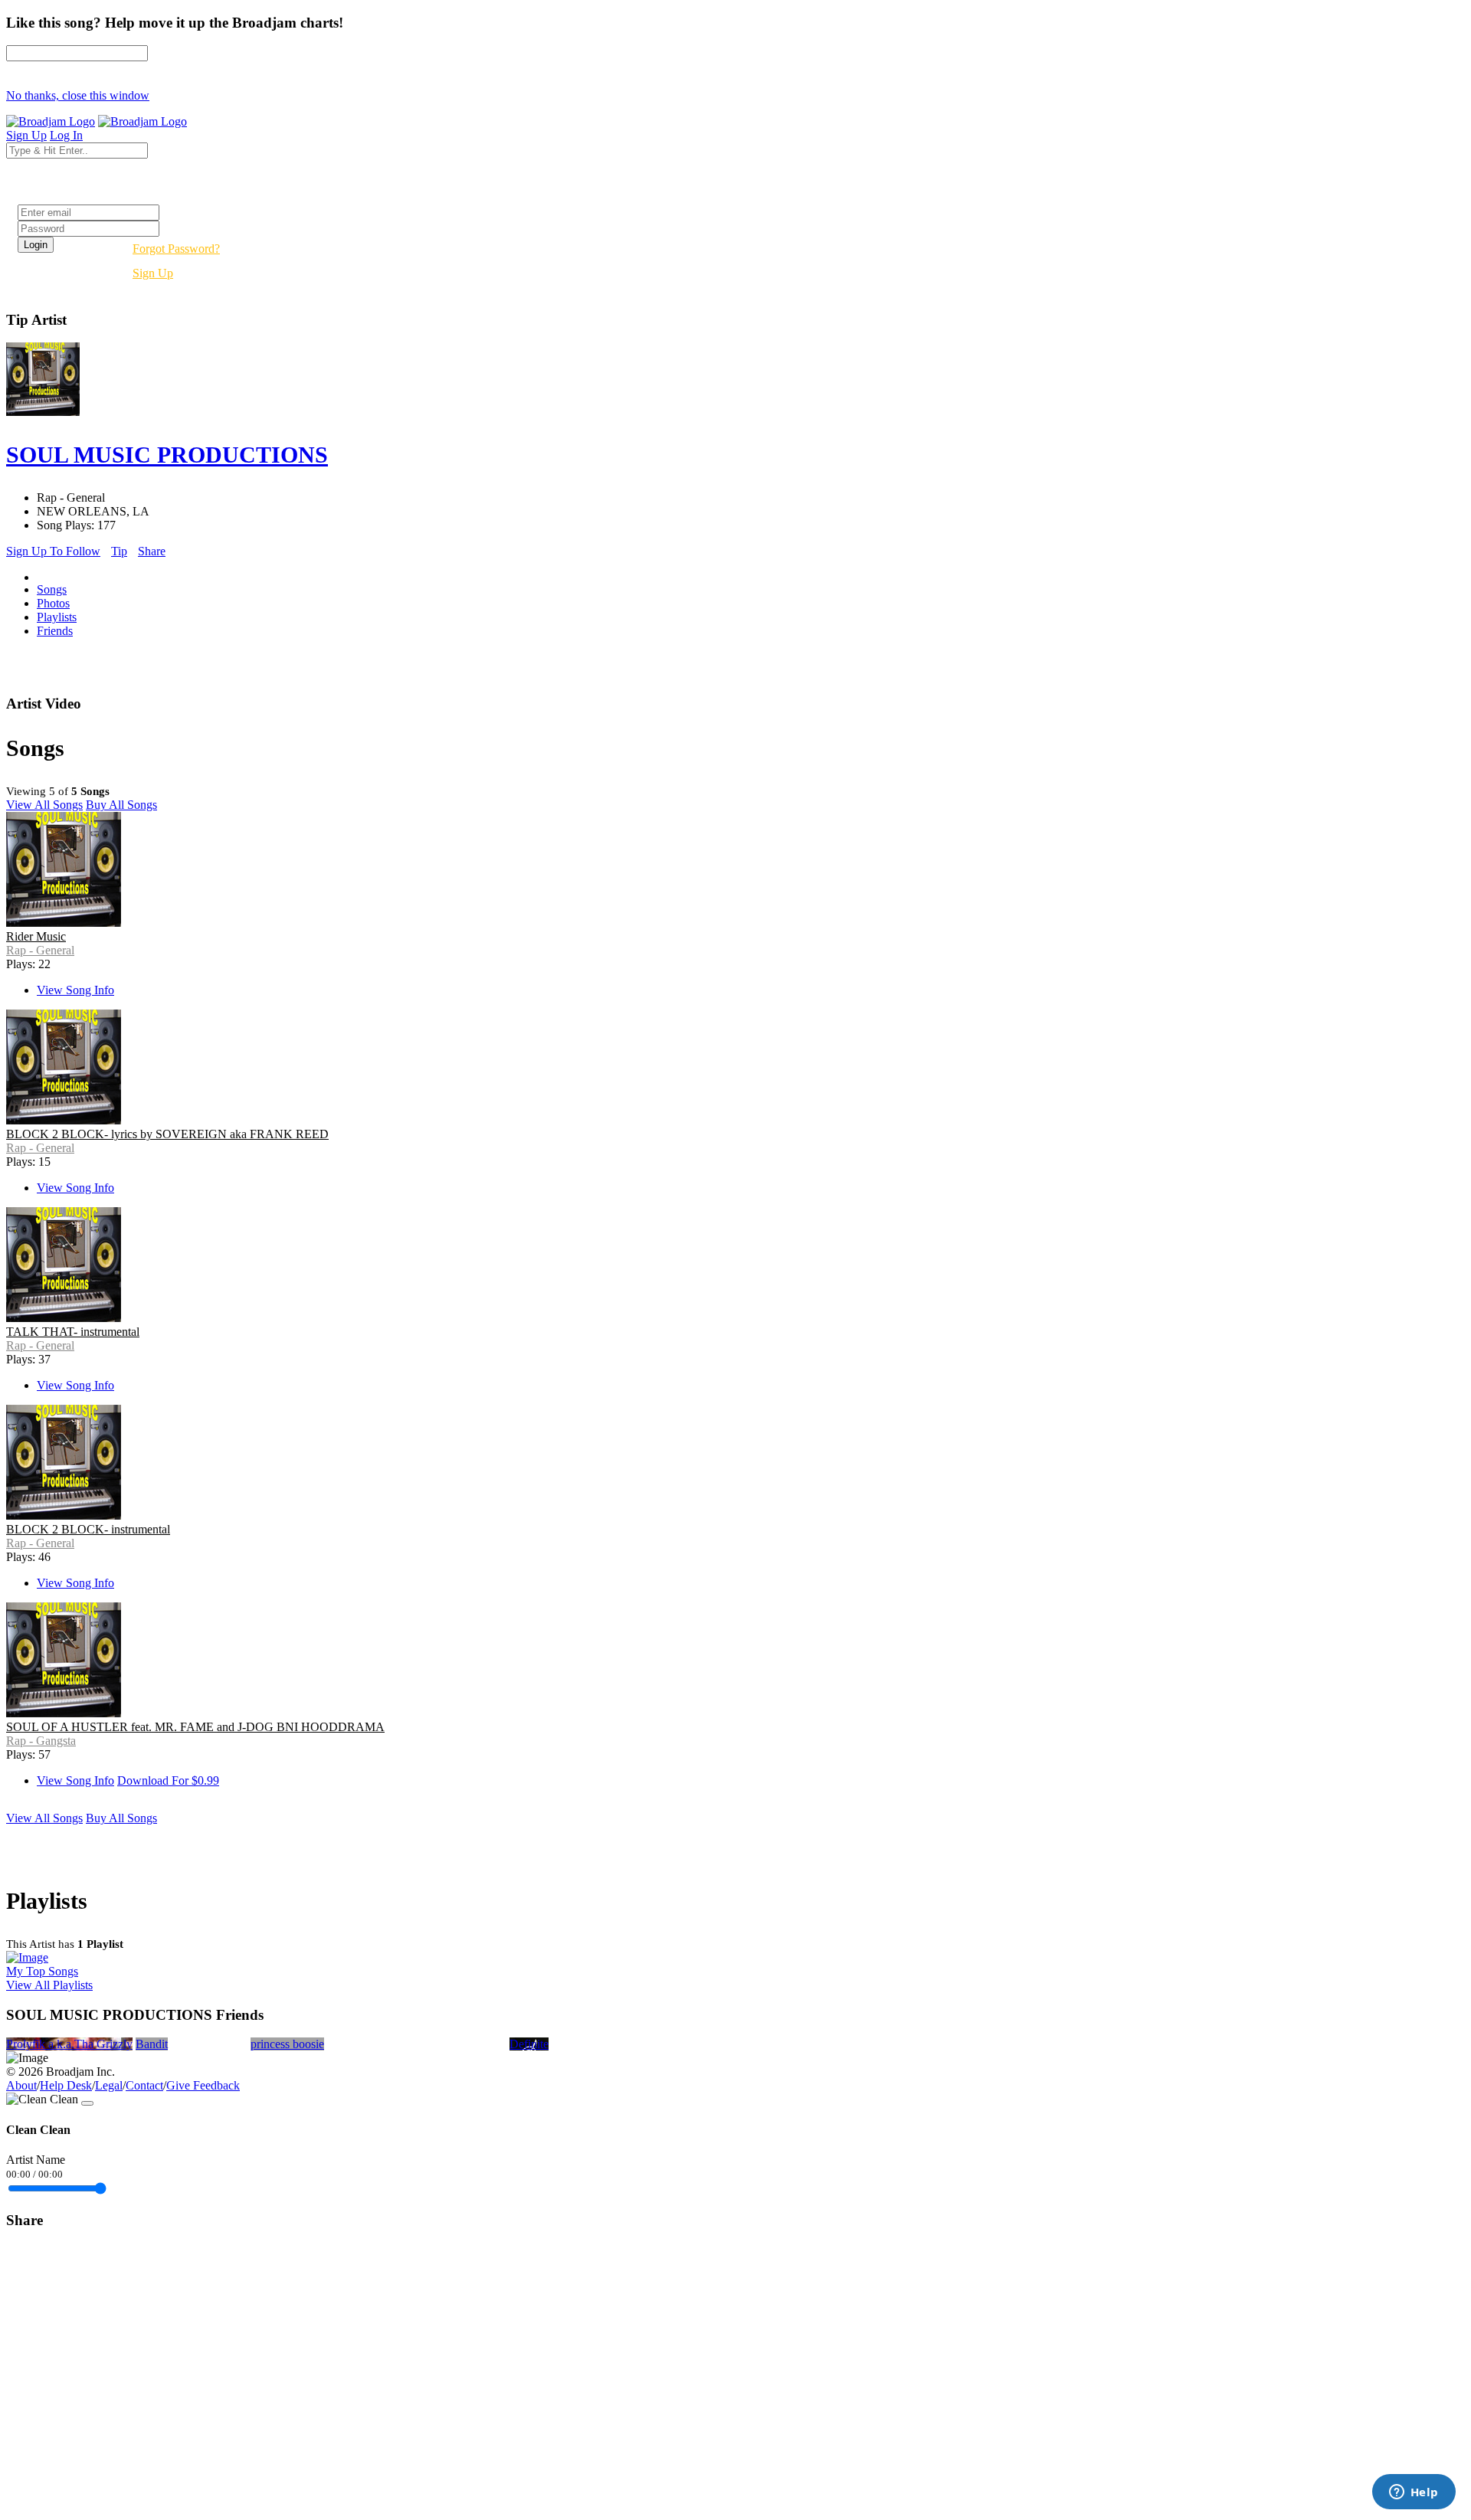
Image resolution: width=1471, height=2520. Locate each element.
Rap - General (40, 950)
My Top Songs (42, 1971)
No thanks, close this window (78, 95)
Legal (109, 2085)
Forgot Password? (176, 249)
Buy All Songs (121, 805)
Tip (119, 551)
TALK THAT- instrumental (73, 1332)
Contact (144, 2085)
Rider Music (36, 936)
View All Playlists (49, 1985)
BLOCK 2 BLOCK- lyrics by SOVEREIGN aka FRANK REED (167, 1134)
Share (152, 551)
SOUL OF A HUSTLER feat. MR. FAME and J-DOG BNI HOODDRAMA (195, 1727)
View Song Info (75, 990)
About (21, 2085)
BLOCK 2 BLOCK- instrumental (88, 1529)
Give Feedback (203, 2085)
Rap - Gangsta (41, 1741)
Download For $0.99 (168, 1780)
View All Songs (44, 805)
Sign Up (153, 273)
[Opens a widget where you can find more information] (1414, 2493)
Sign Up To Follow (53, 551)
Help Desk (66, 2085)
